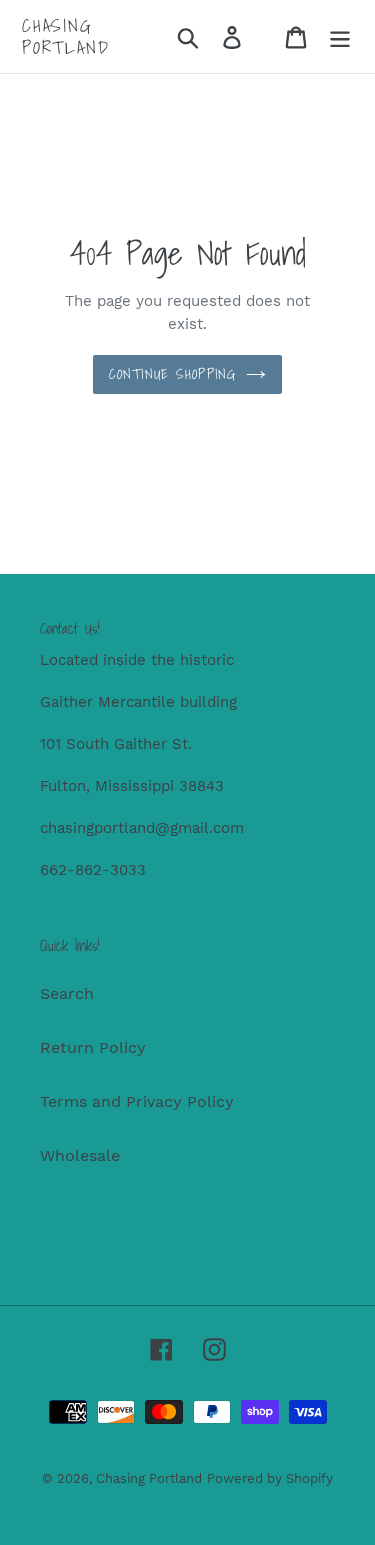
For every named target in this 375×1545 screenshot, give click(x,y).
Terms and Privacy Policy (137, 1101)
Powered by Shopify (270, 1478)
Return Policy (93, 1047)
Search (67, 993)
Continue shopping (172, 374)
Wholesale (80, 1155)
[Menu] (340, 36)
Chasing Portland (65, 36)
